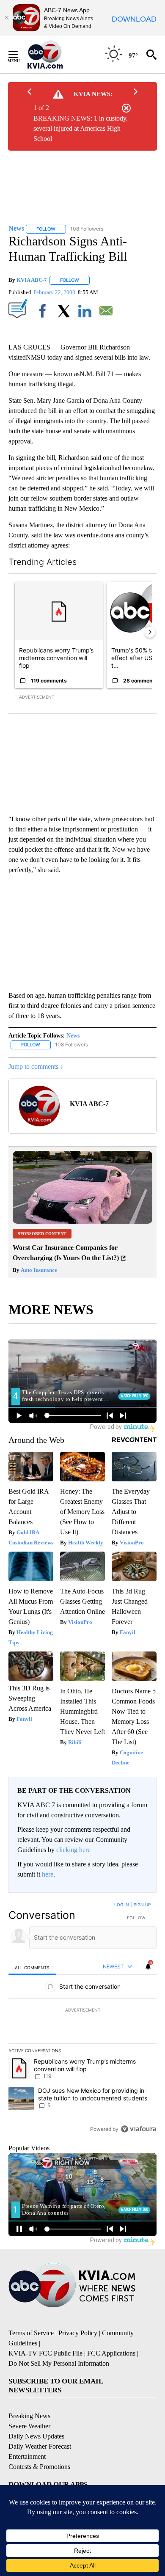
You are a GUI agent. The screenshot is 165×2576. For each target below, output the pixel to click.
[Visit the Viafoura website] (139, 2129)
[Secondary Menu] (19, 55)
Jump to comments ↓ (36, 1066)
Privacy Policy (78, 2333)
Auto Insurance (38, 1270)
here (48, 1874)
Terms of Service (31, 2333)
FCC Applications (111, 2353)
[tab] (32, 1967)
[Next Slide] (150, 632)
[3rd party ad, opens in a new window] (82, 1221)
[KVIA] (54, 55)
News (73, 1036)
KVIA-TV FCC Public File (45, 2353)
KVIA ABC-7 (32, 280)
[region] (82, 2019)
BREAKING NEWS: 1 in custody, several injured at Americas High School (81, 128)
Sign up (142, 1904)
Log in (122, 1904)
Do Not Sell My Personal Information (59, 2363)
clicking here (73, 1850)
